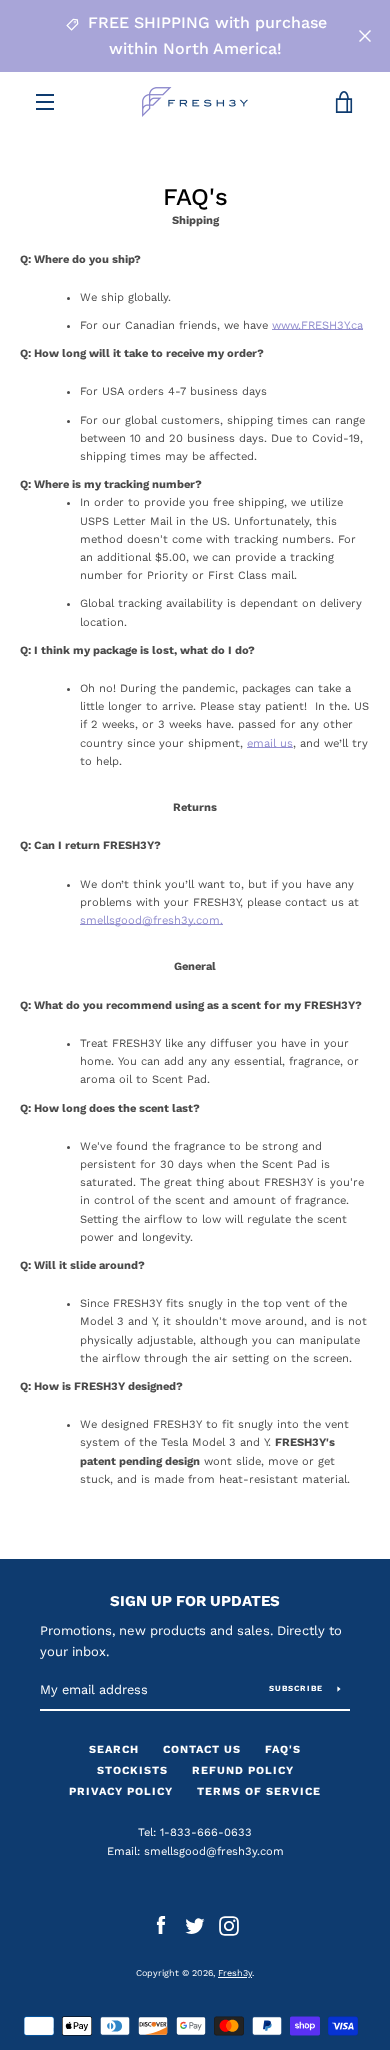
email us (270, 743)
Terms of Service (259, 1791)
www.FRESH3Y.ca (317, 325)
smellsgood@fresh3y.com (214, 1851)
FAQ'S (283, 1749)
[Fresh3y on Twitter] (195, 1925)
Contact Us (202, 1749)
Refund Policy (243, 1770)
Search (114, 1749)
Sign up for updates (195, 1601)
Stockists (132, 1770)
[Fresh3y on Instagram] (229, 1925)
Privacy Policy (121, 1791)
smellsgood (111, 920)
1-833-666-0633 (206, 1832)
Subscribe (296, 1688)
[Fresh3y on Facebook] (161, 1925)
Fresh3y (235, 1973)
